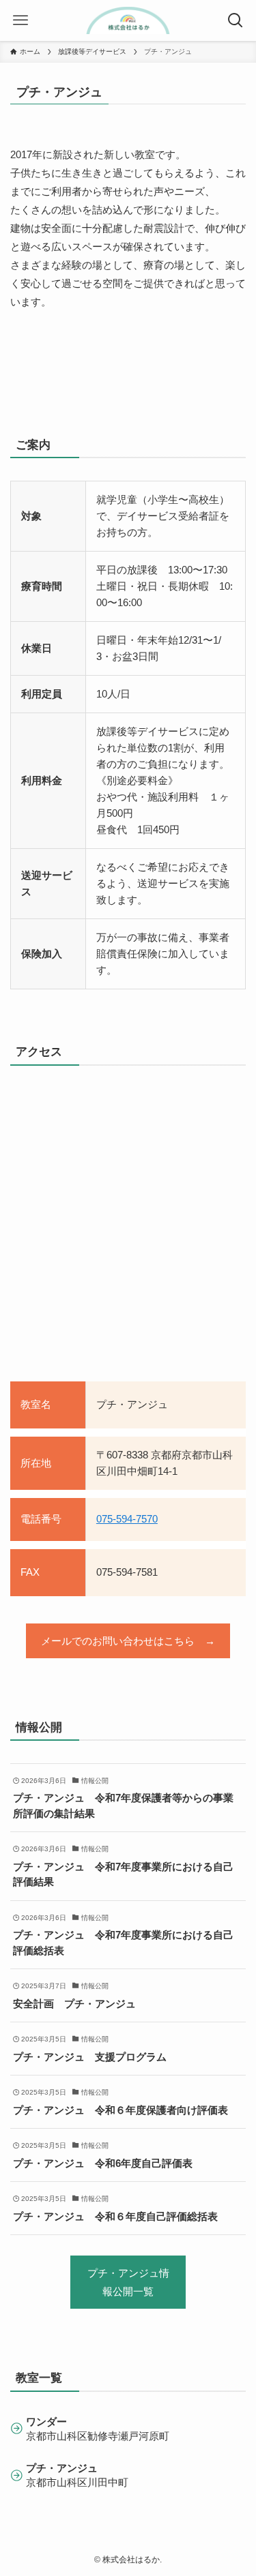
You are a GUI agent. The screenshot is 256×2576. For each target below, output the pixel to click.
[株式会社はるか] (128, 20)
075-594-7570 (127, 1519)
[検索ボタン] (236, 20)
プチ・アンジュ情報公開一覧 (128, 2282)
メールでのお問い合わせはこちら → (128, 1641)
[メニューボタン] (20, 20)
